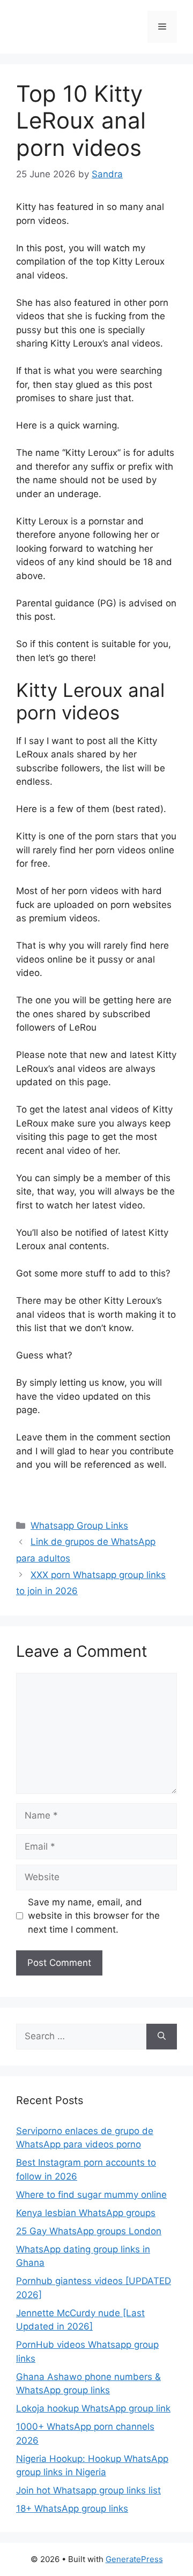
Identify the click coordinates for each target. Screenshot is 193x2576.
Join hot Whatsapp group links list (88, 2490)
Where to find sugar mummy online (91, 2195)
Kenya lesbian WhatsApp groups (86, 2213)
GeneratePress (134, 2559)
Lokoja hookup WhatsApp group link (93, 2408)
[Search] (162, 2037)
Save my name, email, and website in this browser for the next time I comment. (94, 1916)
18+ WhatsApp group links (72, 2509)
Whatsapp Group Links (79, 1526)
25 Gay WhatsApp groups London (89, 2231)
